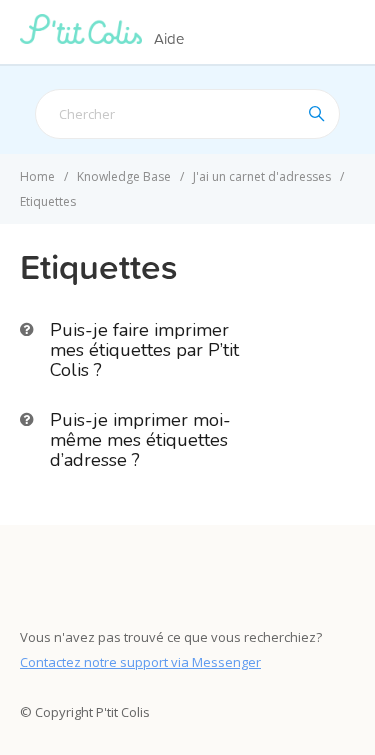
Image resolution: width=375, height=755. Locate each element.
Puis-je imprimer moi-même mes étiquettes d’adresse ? (140, 440)
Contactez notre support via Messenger (140, 662)
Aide (169, 38)
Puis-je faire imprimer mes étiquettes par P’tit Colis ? (144, 350)
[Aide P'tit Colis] (85, 38)
